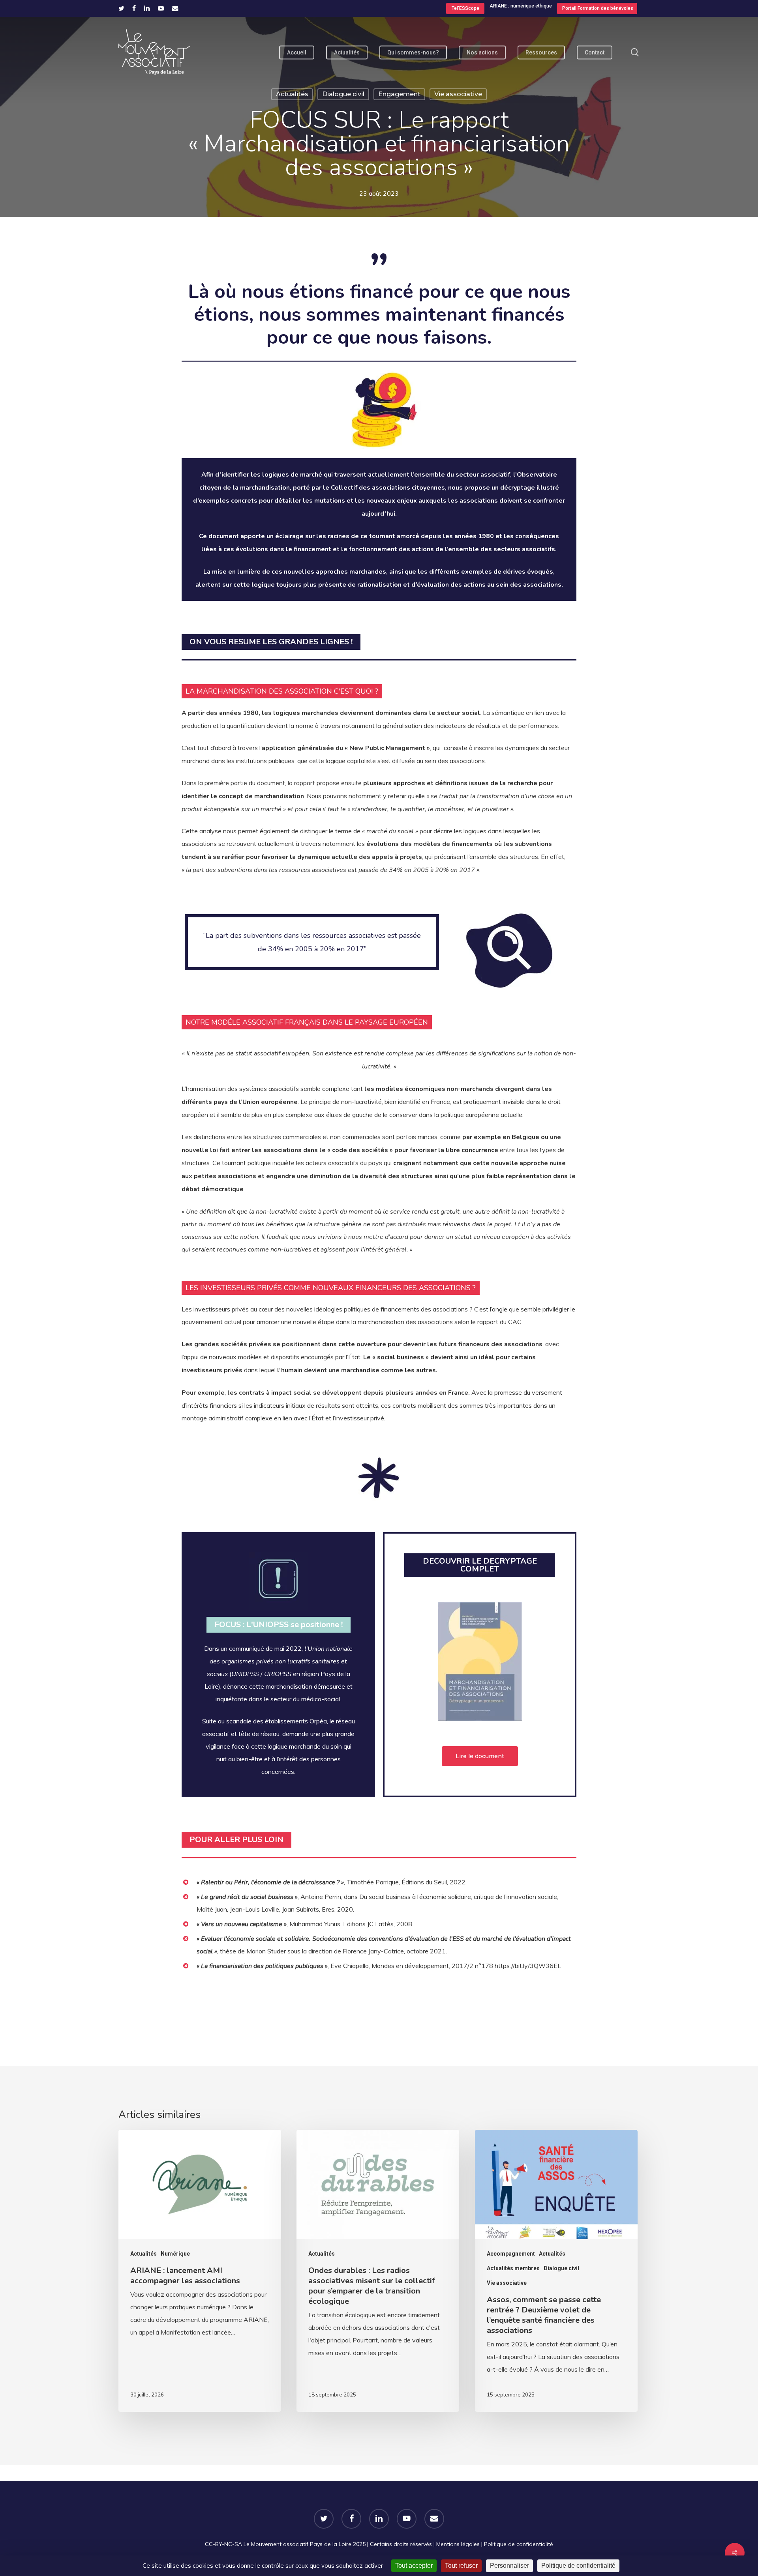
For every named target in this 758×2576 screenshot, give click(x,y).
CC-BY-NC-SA (223, 2544)
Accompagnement (511, 2254)
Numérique (175, 2254)
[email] (175, 8)
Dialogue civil (343, 94)
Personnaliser (509, 2566)
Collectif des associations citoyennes (388, 488)
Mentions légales (458, 2544)
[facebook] (134, 8)
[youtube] (161, 8)
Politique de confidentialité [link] (578, 2566)
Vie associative (458, 94)
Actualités (292, 94)
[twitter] (121, 8)
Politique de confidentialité (519, 2544)
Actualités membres (513, 2268)
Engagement (399, 94)
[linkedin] (147, 8)
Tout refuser (461, 2566)
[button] (480, 1756)
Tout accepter (414, 2566)
